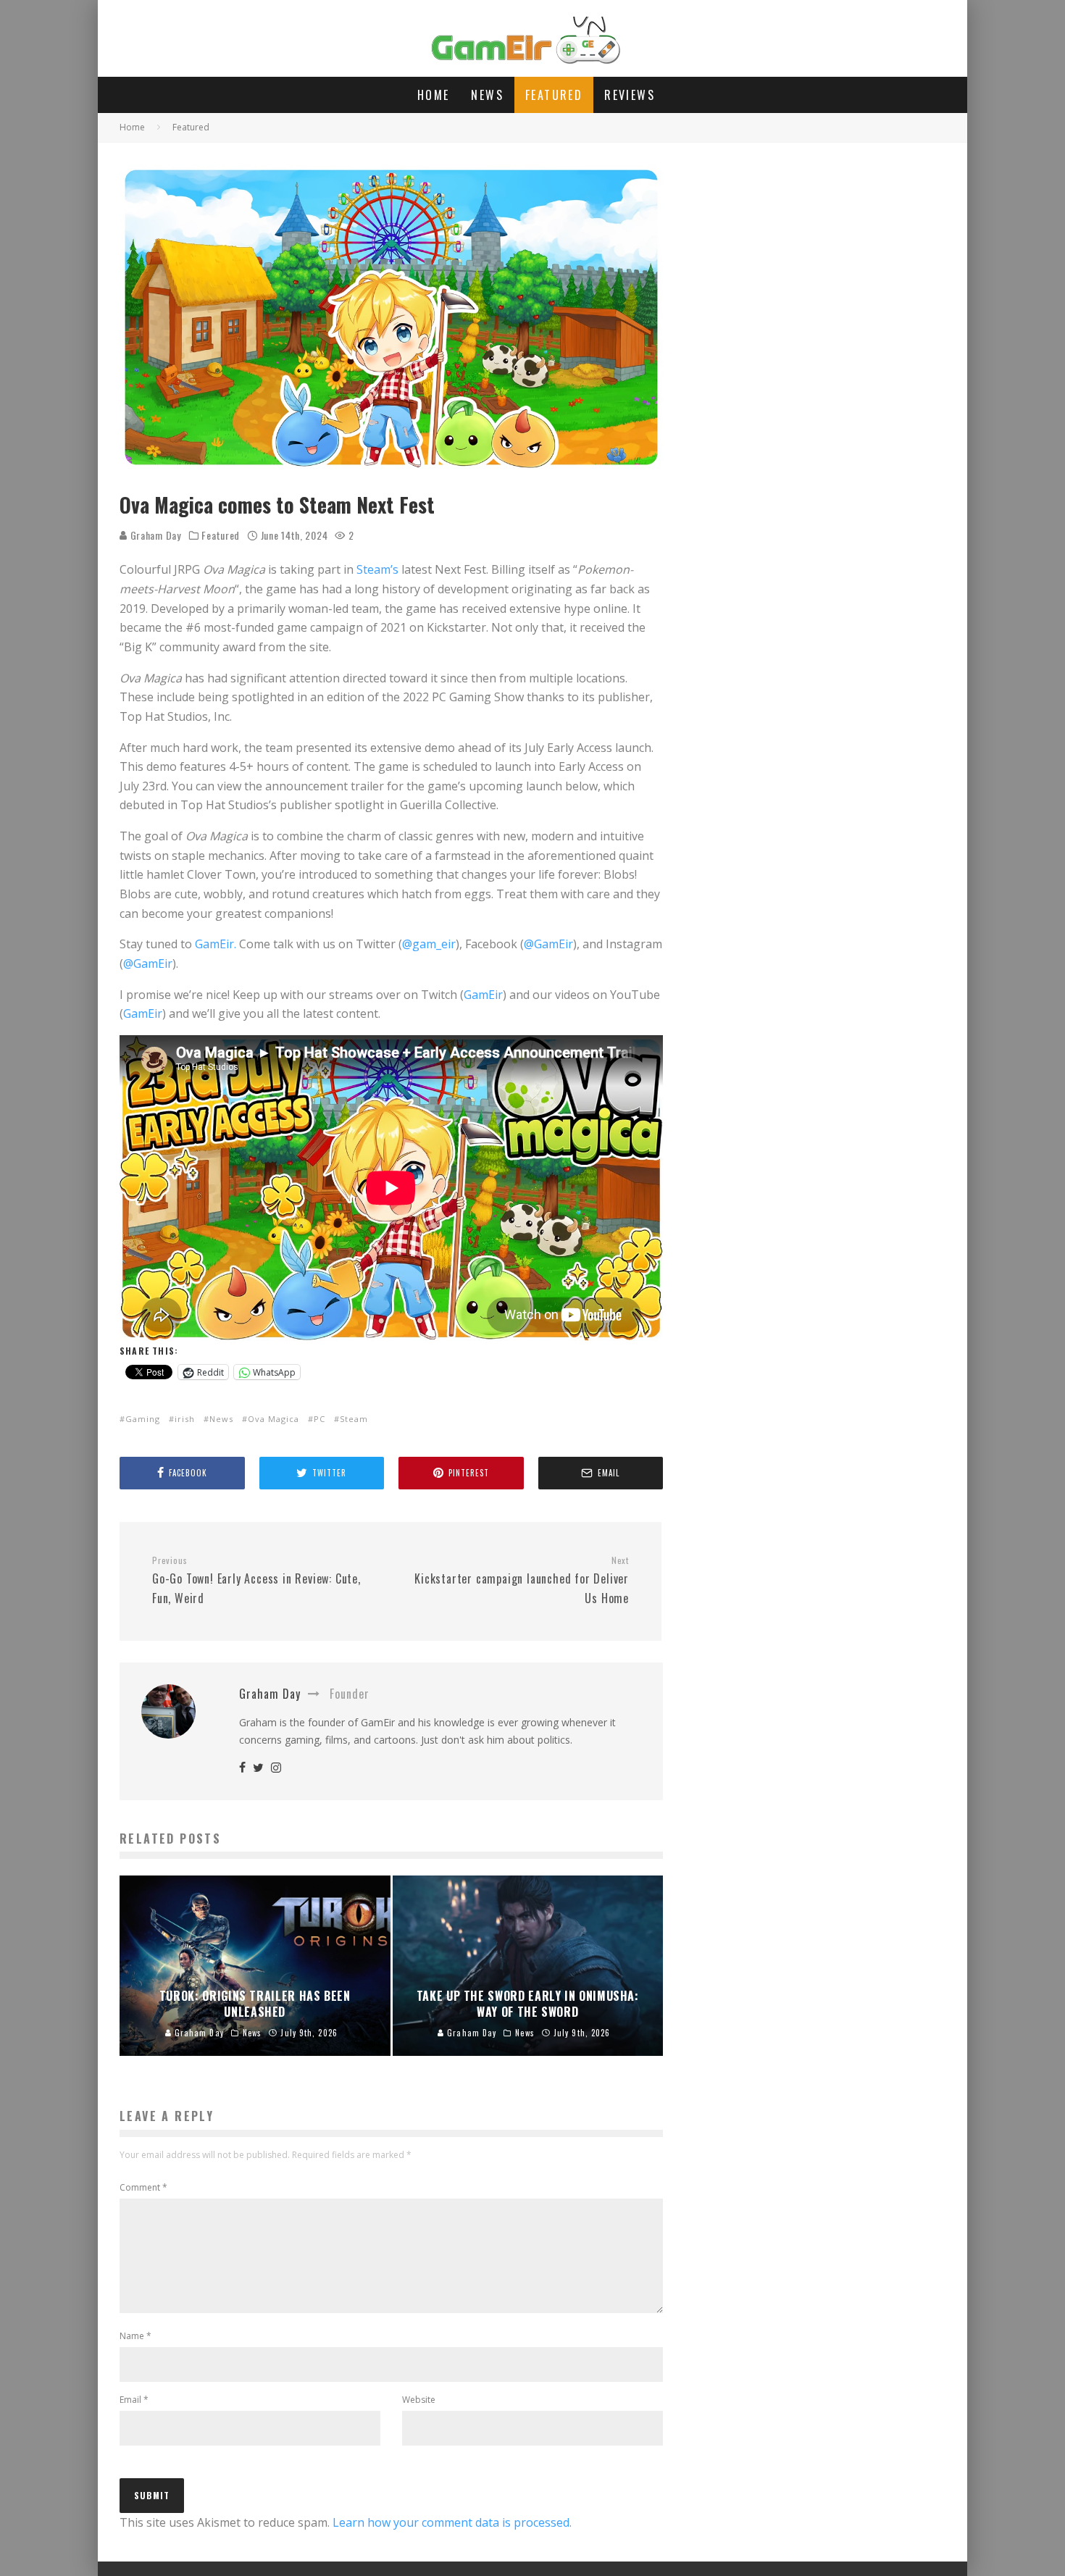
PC (319, 1419)
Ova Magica (273, 1419)
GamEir (483, 995)
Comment (143, 2187)
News (487, 95)
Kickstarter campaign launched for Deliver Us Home (522, 1581)
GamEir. (216, 944)
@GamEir (548, 944)
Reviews (630, 95)
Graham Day (154, 535)
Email (134, 2400)
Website (419, 2400)
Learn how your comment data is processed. (452, 2522)
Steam (354, 1419)
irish (185, 1419)
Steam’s (376, 569)
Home (434, 95)
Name (135, 2336)
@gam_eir (429, 944)
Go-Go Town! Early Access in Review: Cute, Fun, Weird (256, 1581)
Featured (554, 95)
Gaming (143, 1419)
